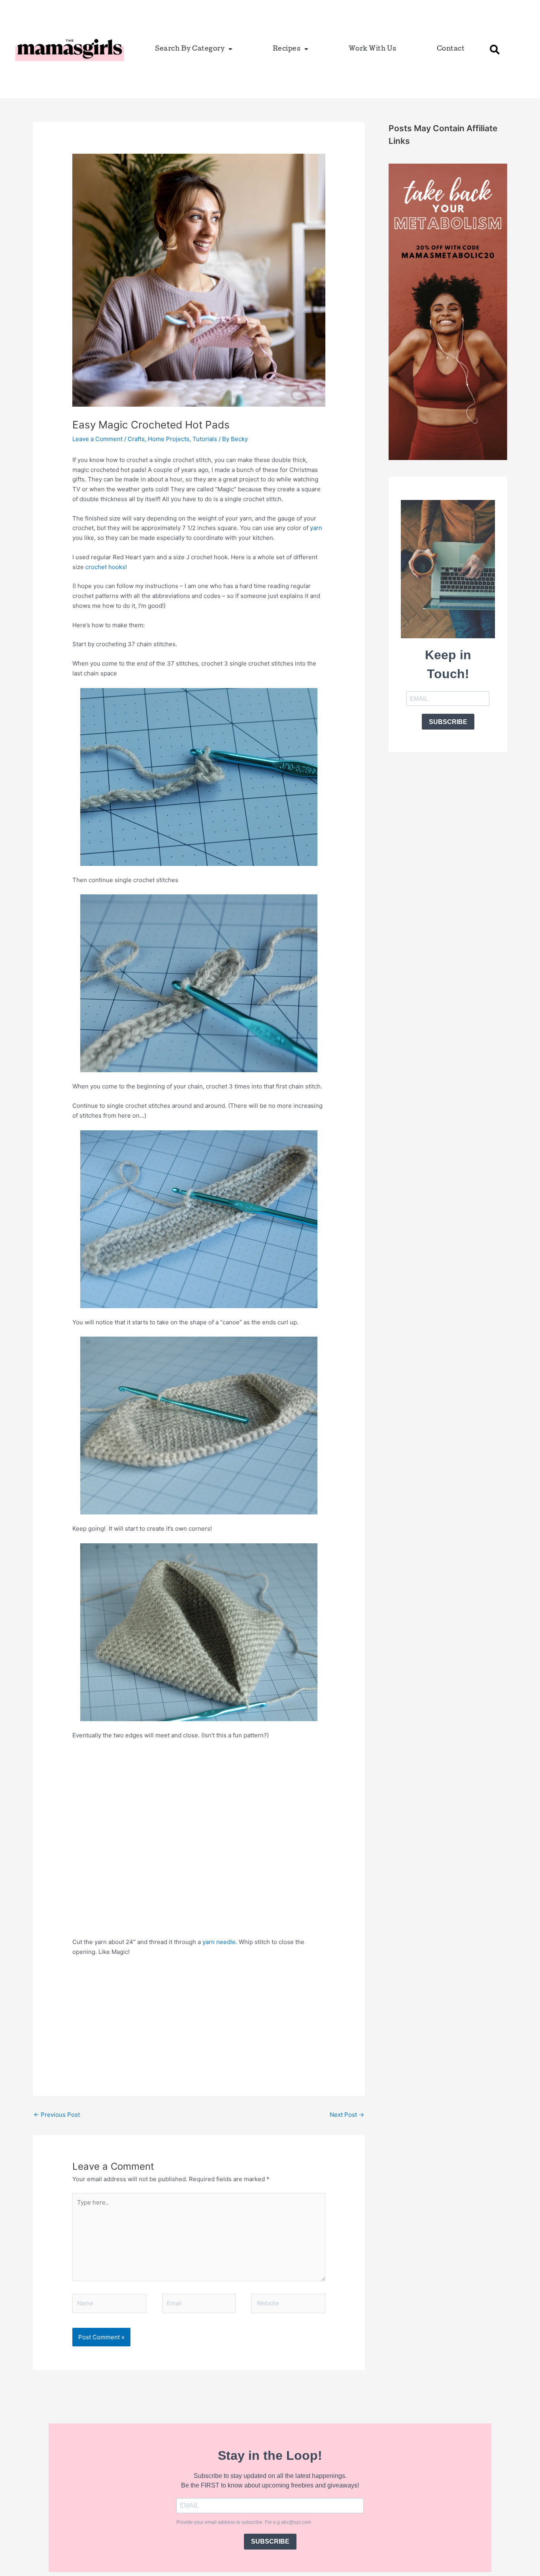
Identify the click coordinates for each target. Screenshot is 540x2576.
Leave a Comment (97, 439)
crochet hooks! (106, 567)
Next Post (347, 2115)
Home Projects (169, 439)
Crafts (136, 439)
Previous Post (57, 2115)
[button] (495, 49)
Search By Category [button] (190, 49)
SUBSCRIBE (448, 722)
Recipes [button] (287, 49)
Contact (451, 49)
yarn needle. (220, 1942)
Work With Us (373, 49)
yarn (316, 528)
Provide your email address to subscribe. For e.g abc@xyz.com (244, 2522)
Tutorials (205, 439)
